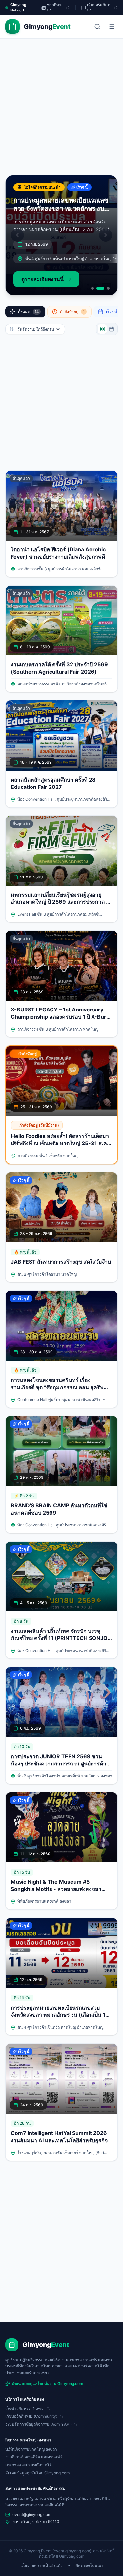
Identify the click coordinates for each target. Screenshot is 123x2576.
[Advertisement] (61, 110)
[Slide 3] (108, 288)
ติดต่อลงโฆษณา (89, 2565)
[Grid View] (102, 329)
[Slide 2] (100, 288)
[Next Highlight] (106, 235)
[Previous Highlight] (17, 235)
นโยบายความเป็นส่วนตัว (41, 2565)
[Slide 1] (92, 288)
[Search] (97, 27)
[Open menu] (112, 27)
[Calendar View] (112, 329)
